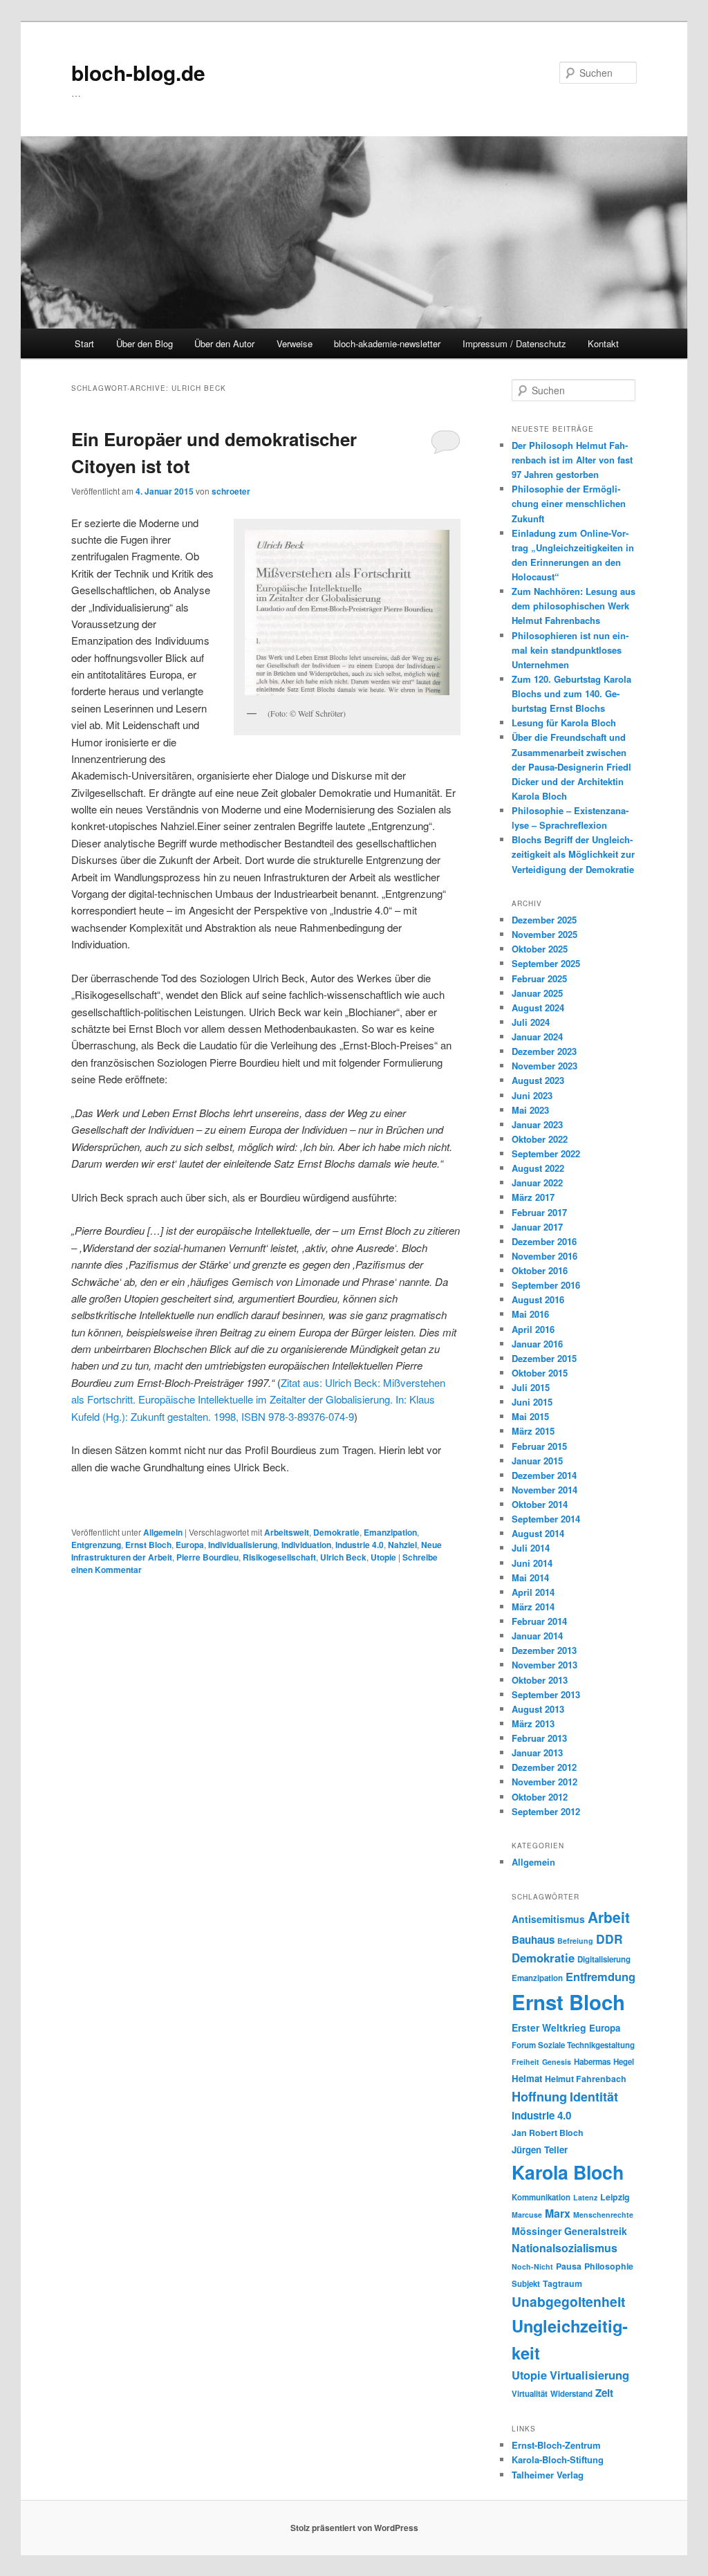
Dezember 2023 (544, 1051)
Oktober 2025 (540, 949)
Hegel (624, 2062)
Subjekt (526, 2284)
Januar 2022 (537, 1183)
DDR (609, 1939)
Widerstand (571, 2394)
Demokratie (336, 1532)
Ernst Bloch (148, 1545)
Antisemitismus (548, 1919)
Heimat (527, 2078)
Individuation (306, 1545)
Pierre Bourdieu (207, 1557)
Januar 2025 (537, 993)
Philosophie (609, 2266)
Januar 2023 (537, 1124)
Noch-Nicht (532, 2266)
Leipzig (615, 2197)
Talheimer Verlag (548, 2475)
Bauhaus (533, 1940)
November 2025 (544, 934)
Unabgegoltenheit (568, 2301)
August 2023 (538, 1080)
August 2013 (538, 1709)
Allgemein (163, 1532)
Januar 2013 (537, 1752)
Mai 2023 (530, 1110)
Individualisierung (243, 1545)
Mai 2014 (530, 1577)
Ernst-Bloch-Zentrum (556, 2445)
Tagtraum (562, 2283)
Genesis (557, 2062)
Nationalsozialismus (565, 2248)
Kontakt (603, 343)
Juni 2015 (532, 1402)
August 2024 (538, 1008)
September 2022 (546, 1153)
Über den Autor (224, 343)
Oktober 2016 (540, 1270)
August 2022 (538, 1168)
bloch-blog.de (138, 72)
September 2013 (546, 1694)
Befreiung (575, 1941)
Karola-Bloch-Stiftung (558, 2459)
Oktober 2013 (540, 1680)
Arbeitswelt (287, 1532)
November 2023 (544, 1066)
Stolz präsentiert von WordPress (354, 2528)
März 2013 (533, 1723)
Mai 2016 (530, 1314)
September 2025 (546, 963)
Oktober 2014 (540, 1504)
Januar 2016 (537, 1344)
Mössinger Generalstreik (569, 2231)
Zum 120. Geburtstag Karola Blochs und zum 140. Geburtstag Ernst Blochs (571, 693)
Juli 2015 (531, 1387)
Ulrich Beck (343, 1557)
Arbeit (609, 1917)
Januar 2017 (537, 1227)
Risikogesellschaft (279, 1557)
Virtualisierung (589, 2375)
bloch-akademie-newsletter (387, 343)
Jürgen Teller (540, 2150)
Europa (190, 1545)
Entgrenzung (96, 1545)
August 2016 (538, 1299)
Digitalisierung (604, 1959)
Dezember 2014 (544, 1475)
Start (84, 343)
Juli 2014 (531, 1548)
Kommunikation (541, 2197)
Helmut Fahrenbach (586, 2079)
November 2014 (544, 1490)
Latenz (585, 2197)
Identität (594, 2096)
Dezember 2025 (544, 920)
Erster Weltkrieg (549, 2027)
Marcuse (527, 2215)
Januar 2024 (537, 1037)
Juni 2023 (532, 1095)
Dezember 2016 (544, 1241)
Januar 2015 (537, 1461)
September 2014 (546, 1519)
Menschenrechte (603, 2215)
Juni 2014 (532, 1563)
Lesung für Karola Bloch (564, 723)
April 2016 (533, 1329)
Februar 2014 (539, 1621)
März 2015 (533, 1431)
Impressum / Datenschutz (514, 343)
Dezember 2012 (544, 1767)
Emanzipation (390, 1532)
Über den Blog (145, 343)
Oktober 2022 (540, 1139)
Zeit (604, 2393)
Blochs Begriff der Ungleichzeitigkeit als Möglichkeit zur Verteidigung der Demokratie (573, 854)
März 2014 (533, 1607)
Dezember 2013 (544, 1650)
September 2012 (546, 1811)
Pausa (569, 2266)
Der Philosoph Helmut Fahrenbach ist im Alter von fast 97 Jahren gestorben (572, 460)
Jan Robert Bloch (548, 2133)
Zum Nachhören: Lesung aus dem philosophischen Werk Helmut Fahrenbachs (574, 606)
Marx (558, 2213)
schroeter (231, 491)
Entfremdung (600, 1976)
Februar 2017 (539, 1212)
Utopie (383, 1557)
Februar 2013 (539, 1738)
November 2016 (544, 1256)
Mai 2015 (530, 1416)
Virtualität (530, 2394)
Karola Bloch (568, 2172)
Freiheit (525, 2062)
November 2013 (544, 1665)
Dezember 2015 (544, 1358)
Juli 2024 (531, 1022)
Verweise (295, 343)
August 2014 (538, 1533)
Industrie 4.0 (360, 1545)
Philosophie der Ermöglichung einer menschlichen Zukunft (569, 503)
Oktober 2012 (540, 1797)
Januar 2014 (537, 1636)
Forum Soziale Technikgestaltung (573, 2045)
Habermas (592, 2062)
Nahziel (402, 1545)
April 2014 (533, 1592)
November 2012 (544, 1782)
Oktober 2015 (540, 1373)
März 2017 (533, 1197)
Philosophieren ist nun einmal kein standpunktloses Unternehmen (570, 650)
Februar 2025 (539, 978)
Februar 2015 (539, 1446)
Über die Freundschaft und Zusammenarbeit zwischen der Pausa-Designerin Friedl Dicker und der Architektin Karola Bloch (571, 766)
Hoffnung (539, 2096)
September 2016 (546, 1285)
